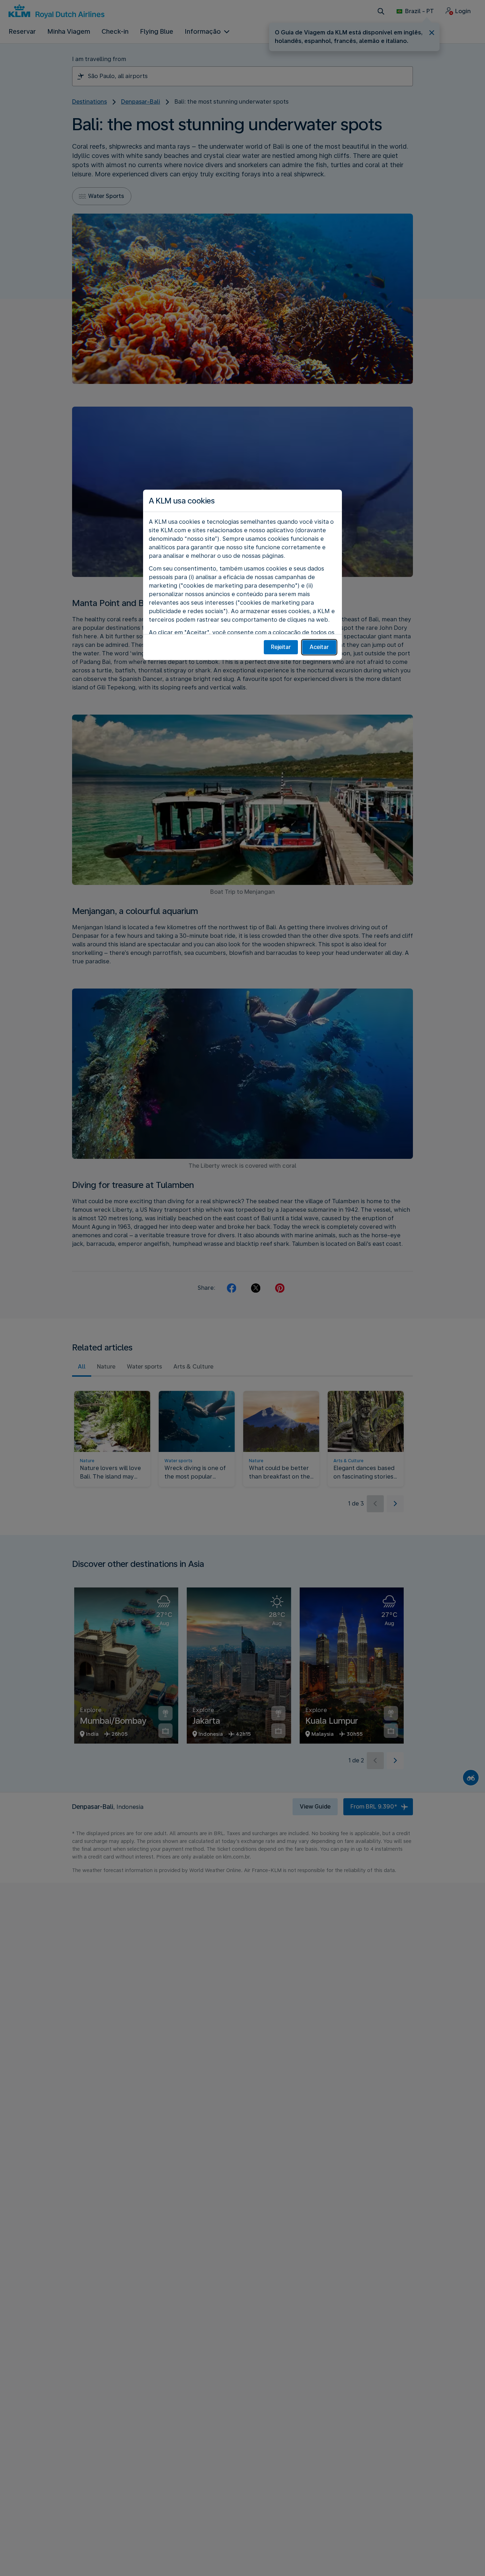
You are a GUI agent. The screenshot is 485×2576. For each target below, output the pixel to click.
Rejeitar (281, 647)
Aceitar (319, 647)
